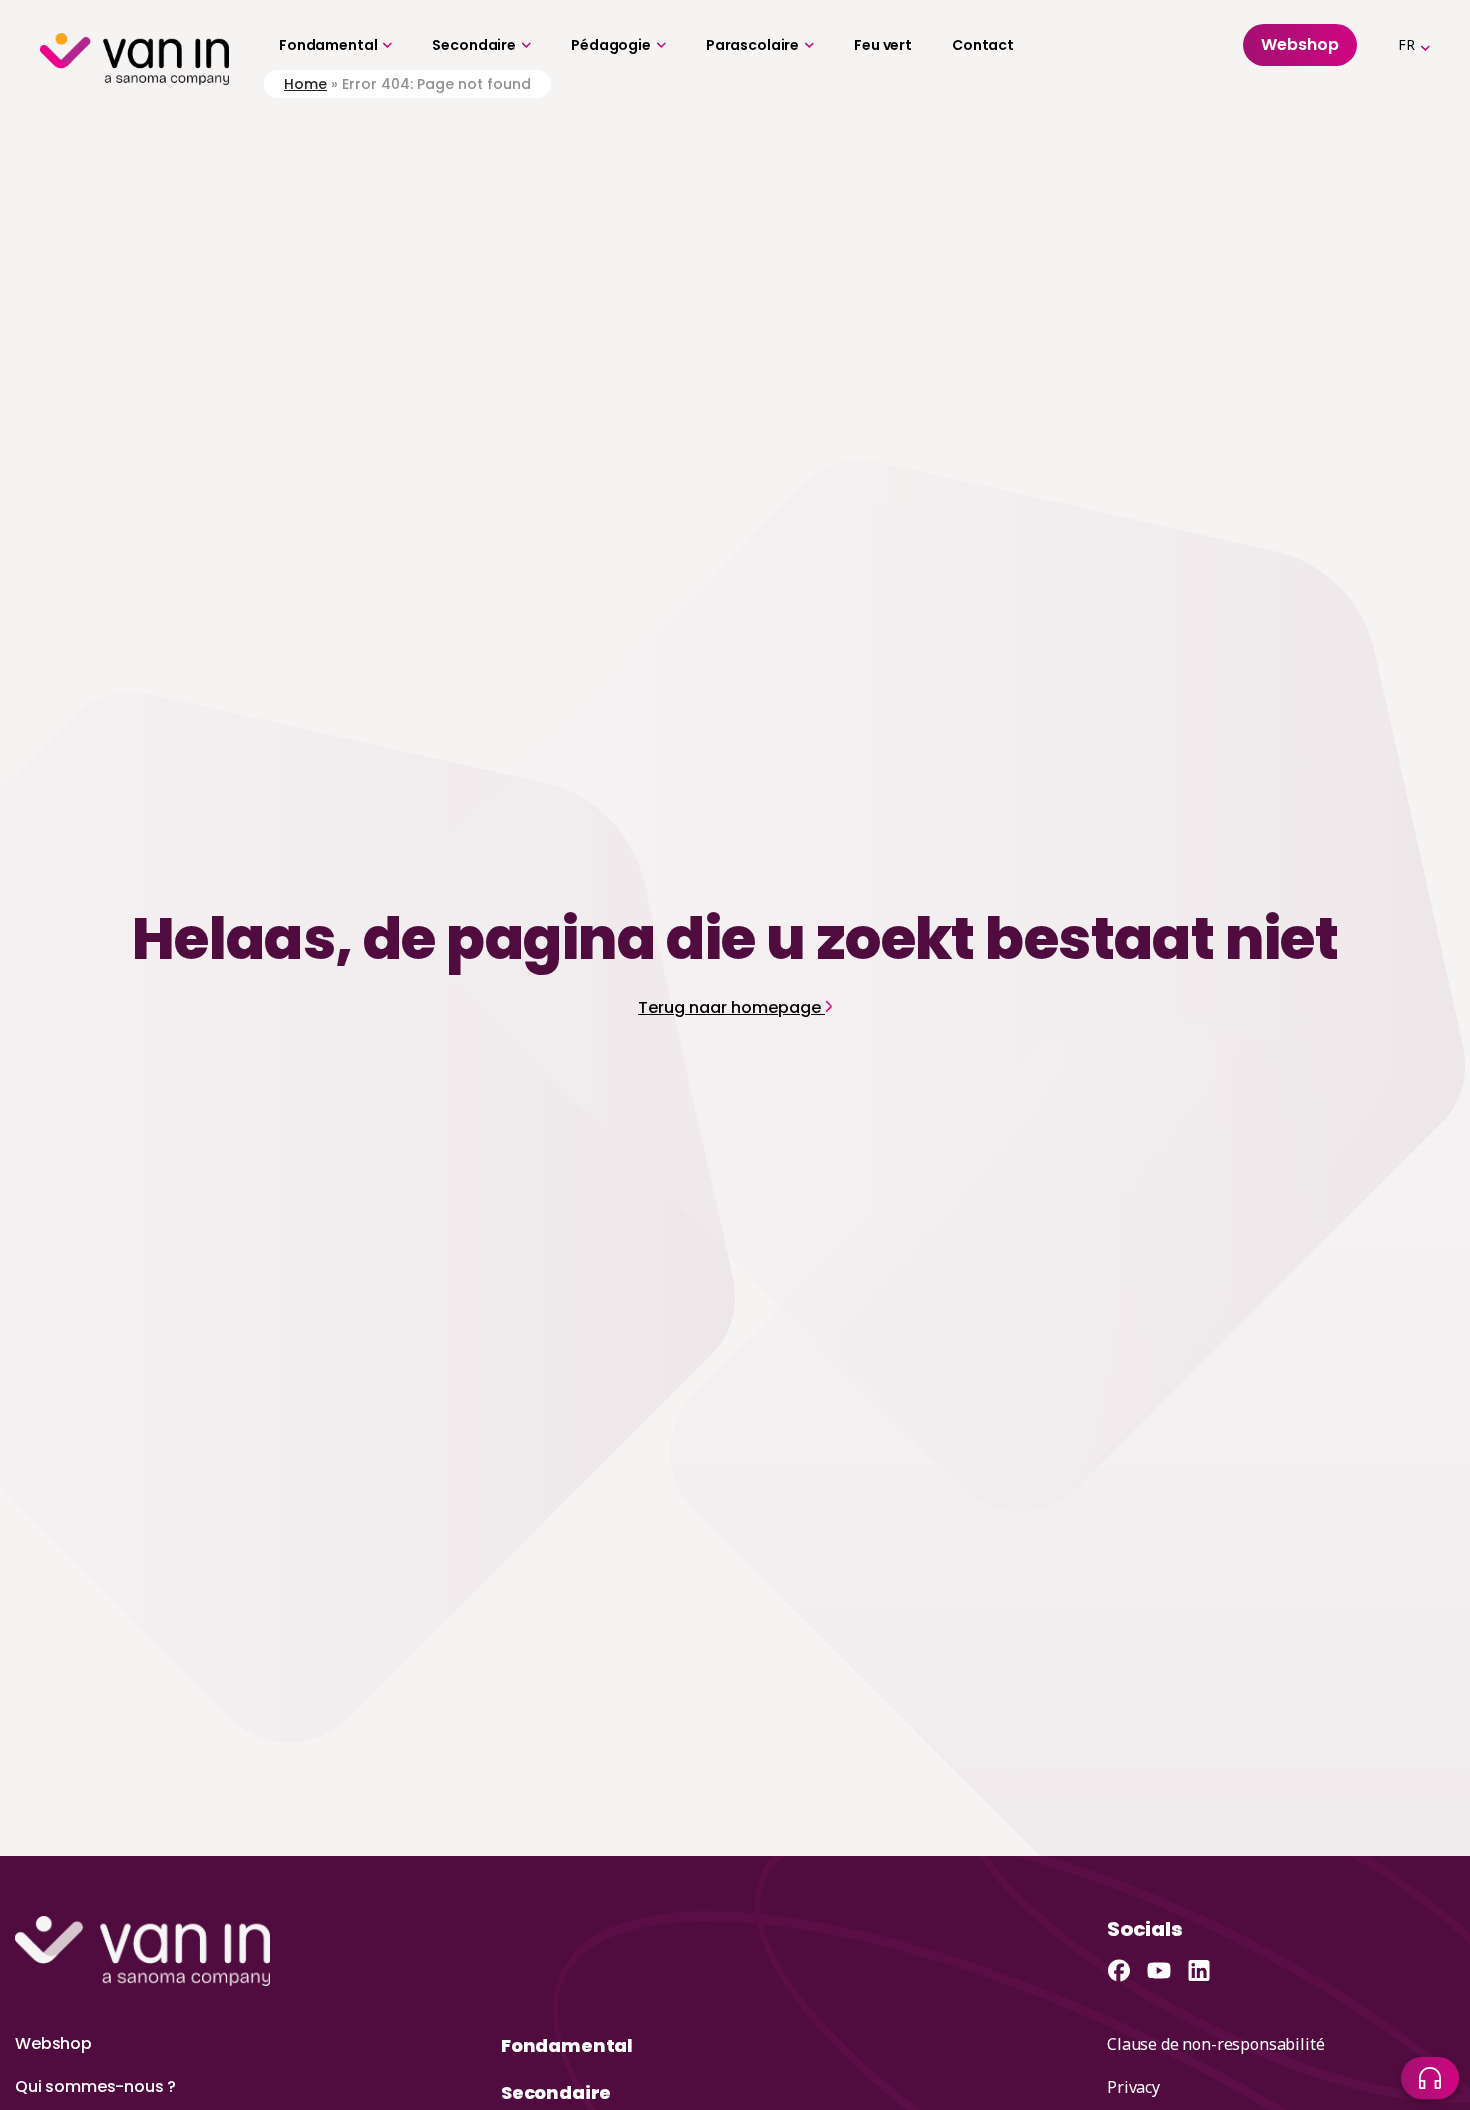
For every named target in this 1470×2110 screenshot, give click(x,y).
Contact (983, 45)
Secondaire (474, 45)
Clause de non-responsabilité (1216, 2044)
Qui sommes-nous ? (95, 2086)
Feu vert (883, 45)
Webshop (53, 2043)
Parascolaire (752, 45)
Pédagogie (611, 45)
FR (1406, 44)
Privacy (1133, 2087)
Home (305, 84)
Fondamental (328, 45)
